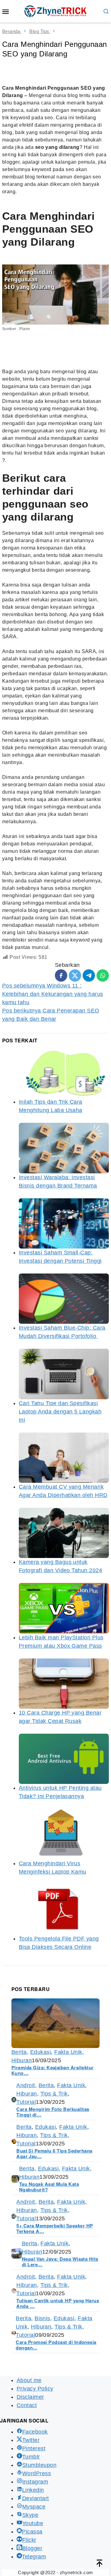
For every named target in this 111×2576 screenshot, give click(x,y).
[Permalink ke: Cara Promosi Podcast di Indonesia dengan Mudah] (14, 2332)
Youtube (33, 2523)
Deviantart (36, 2498)
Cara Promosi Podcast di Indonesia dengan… (56, 2345)
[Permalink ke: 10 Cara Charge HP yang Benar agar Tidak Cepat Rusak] (64, 1684)
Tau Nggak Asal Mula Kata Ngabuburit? (49, 2187)
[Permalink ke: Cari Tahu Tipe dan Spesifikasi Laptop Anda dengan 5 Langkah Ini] (64, 1374)
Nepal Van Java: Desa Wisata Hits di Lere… (60, 2262)
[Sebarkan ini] (61, 975)
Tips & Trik (54, 2094)
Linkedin (33, 2490)
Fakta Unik (68, 2052)
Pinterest (34, 2448)
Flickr (29, 2540)
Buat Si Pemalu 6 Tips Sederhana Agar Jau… (54, 2153)
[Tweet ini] (75, 975)
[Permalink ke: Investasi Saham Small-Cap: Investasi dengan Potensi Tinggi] (64, 1223)
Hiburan (22, 2060)
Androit (26, 2085)
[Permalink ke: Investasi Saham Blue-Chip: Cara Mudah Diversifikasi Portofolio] (64, 1299)
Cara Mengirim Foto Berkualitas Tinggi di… (53, 2112)
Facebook (35, 2432)
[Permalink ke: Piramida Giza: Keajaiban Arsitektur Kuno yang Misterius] (55, 2023)
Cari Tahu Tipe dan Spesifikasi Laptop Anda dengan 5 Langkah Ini (60, 1412)
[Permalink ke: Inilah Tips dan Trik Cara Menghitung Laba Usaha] (64, 1073)
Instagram (35, 2482)
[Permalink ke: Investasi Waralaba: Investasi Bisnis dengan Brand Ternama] (64, 1148)
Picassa (32, 2532)
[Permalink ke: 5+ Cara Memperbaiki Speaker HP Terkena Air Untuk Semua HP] (14, 2216)
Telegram (34, 2557)
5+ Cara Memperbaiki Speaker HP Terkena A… (55, 2228)
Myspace (34, 2507)
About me (29, 2380)
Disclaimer (30, 2397)
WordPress (37, 2473)
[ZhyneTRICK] (55, 11)
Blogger (32, 2548)
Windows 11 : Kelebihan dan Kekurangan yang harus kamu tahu (53, 994)
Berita (19, 2052)
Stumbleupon (39, 2465)
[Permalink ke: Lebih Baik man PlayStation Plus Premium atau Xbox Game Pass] (64, 1608)
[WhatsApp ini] (103, 975)
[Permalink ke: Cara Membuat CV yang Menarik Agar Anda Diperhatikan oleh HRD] (64, 1458)
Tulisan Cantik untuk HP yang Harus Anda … (58, 2303)
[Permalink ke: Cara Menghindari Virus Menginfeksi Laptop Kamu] (64, 1834)
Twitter (31, 2440)
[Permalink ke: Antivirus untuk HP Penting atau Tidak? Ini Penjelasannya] (64, 1759)
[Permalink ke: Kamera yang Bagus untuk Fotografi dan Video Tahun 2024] (64, 1533)
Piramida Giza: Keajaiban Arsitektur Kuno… (52, 2070)
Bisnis (42, 2318)
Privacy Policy (35, 2389)
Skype (30, 2515)
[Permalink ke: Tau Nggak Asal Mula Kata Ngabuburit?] (15, 2178)
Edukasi (41, 2052)
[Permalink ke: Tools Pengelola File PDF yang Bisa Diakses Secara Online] (64, 1910)
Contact (27, 2405)
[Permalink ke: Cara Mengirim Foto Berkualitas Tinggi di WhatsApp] (14, 2099)
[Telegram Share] (89, 975)
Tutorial (26, 2102)
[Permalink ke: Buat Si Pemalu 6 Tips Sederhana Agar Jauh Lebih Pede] (14, 2141)
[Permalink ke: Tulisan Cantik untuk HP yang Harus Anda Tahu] (14, 2291)
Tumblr (31, 2457)
